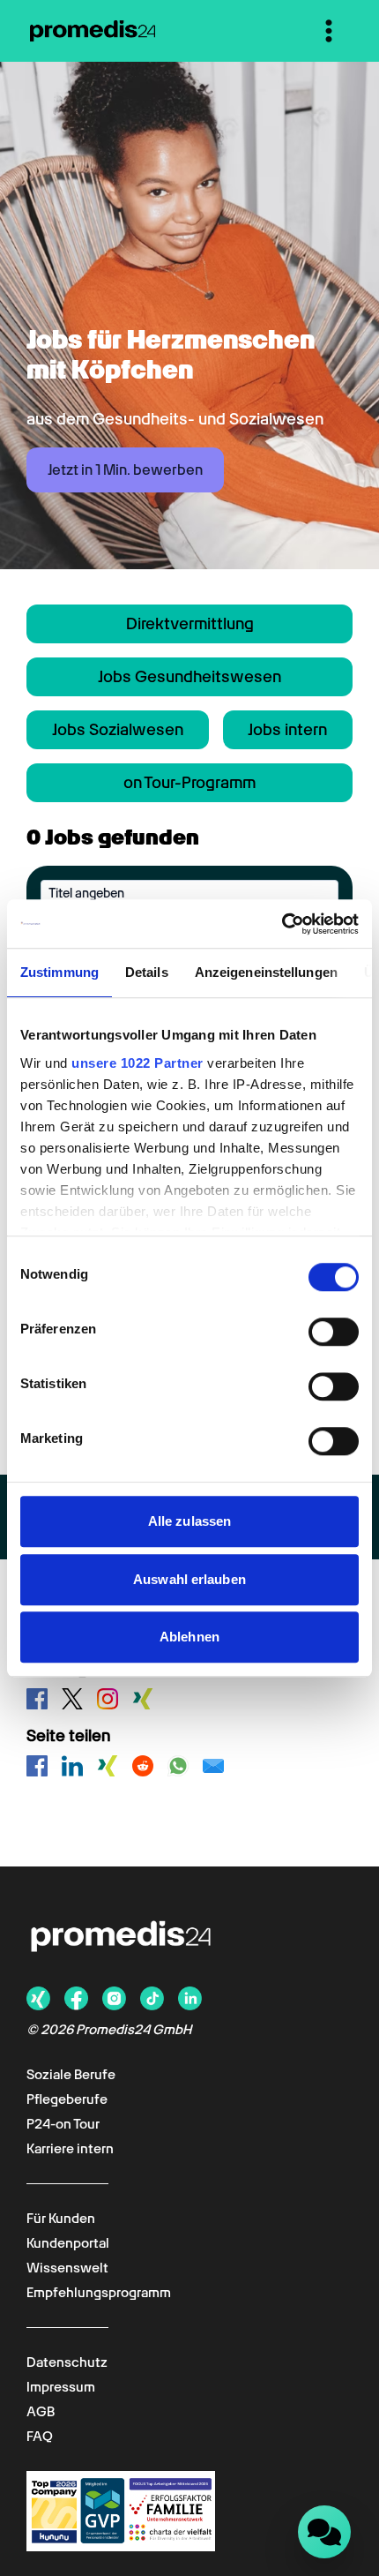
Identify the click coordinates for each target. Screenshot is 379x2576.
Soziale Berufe (71, 2075)
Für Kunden (61, 2219)
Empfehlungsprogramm (99, 2293)
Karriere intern (70, 2149)
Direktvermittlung (190, 623)
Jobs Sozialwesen (118, 729)
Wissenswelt (67, 2268)
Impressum (61, 2387)
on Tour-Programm (189, 782)
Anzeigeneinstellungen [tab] (266, 972)
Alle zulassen (189, 1521)
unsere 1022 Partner (137, 1063)
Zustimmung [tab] (59, 972)
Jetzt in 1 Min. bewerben (125, 470)
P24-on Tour (63, 2124)
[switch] (334, 1332)
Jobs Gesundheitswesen (189, 676)
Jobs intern (287, 729)
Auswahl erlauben (189, 1579)
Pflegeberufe (67, 2099)
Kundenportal (68, 2243)
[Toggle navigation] (329, 31)
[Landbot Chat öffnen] (324, 2532)
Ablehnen (189, 1637)
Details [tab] (147, 972)
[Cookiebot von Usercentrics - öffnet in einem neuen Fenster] (282, 924)
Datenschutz (67, 2362)
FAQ (40, 2437)
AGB (41, 2412)
